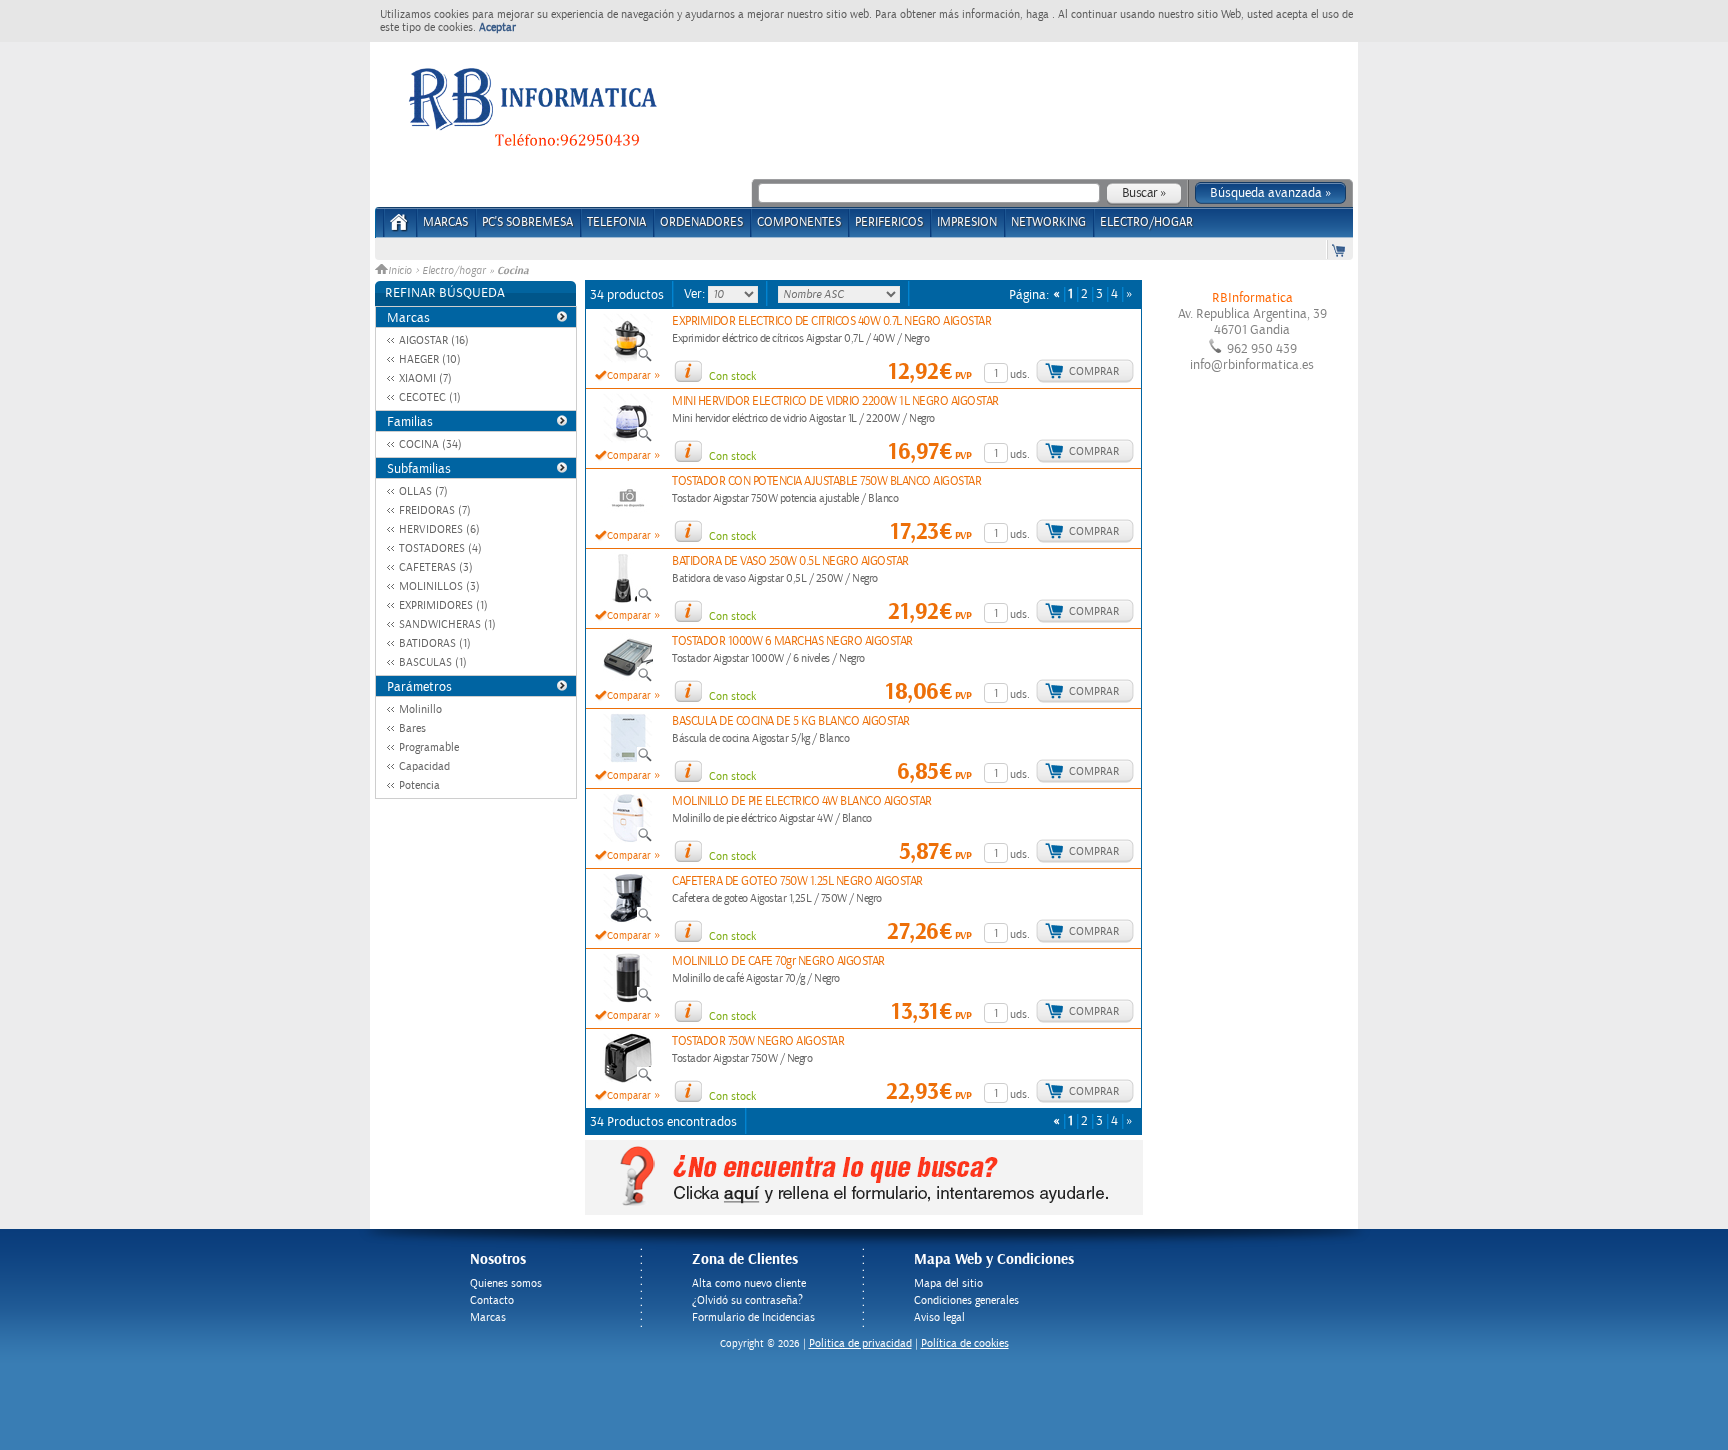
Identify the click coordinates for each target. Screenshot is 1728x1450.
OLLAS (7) (423, 491)
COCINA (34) (430, 444)
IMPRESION (967, 222)
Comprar (1094, 371)
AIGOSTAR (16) (434, 340)
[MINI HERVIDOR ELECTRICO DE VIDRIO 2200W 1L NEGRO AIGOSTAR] (628, 439)
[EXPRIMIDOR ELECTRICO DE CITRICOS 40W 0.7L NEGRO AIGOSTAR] (628, 359)
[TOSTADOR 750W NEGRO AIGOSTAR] (628, 1079)
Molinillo (420, 709)
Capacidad (424, 766)
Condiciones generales (966, 1300)
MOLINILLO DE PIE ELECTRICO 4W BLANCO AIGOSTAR (802, 801)
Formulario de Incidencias (753, 1317)
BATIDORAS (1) (435, 643)
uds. (1020, 374)
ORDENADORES (701, 222)
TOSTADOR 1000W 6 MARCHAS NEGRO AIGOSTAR (792, 641)
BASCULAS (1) (433, 662)
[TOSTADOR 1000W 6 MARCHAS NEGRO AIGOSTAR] (628, 679)
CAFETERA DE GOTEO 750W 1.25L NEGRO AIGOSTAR (797, 881)
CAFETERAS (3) (436, 567)
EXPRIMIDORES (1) (443, 605)
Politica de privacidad (860, 1343)
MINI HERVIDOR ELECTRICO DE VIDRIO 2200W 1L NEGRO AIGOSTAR (835, 401)
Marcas (445, 222)
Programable (429, 747)
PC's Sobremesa (527, 222)
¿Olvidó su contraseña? (747, 1300)
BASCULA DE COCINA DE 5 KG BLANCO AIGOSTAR (791, 721)
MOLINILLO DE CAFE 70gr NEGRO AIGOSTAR (778, 961)
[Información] (688, 371)
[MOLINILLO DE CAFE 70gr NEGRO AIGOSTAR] (628, 999)
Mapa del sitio (948, 1283)
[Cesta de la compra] (1340, 249)
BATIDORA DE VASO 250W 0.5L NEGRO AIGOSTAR (790, 561)
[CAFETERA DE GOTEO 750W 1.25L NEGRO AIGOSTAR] (628, 919)
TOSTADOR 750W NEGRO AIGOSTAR (758, 1041)
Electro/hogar (454, 271)
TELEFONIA (616, 222)
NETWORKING (1048, 222)
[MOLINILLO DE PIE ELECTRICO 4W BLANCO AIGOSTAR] (628, 839)
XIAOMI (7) (425, 378)
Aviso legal (939, 1317)
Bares (412, 728)
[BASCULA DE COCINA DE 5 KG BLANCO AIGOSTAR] (628, 759)
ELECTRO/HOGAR (1146, 222)
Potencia (419, 785)
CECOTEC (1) (430, 397)
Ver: (696, 294)
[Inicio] (399, 228)
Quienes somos (506, 1283)
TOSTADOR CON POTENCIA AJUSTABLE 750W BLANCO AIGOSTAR (826, 481)
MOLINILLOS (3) (439, 586)
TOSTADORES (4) (440, 548)
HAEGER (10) (430, 359)
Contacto (492, 1300)
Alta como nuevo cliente (749, 1283)
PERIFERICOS (889, 222)
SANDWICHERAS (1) (447, 624)
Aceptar (497, 27)
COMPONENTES (799, 222)
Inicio (401, 271)
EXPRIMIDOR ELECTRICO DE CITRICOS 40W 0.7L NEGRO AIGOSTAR (831, 321)
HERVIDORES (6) (439, 529)
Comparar (629, 376)
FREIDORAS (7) (435, 510)
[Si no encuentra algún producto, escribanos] (864, 1211)
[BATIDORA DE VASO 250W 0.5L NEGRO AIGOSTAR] (628, 599)
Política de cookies (965, 1343)
